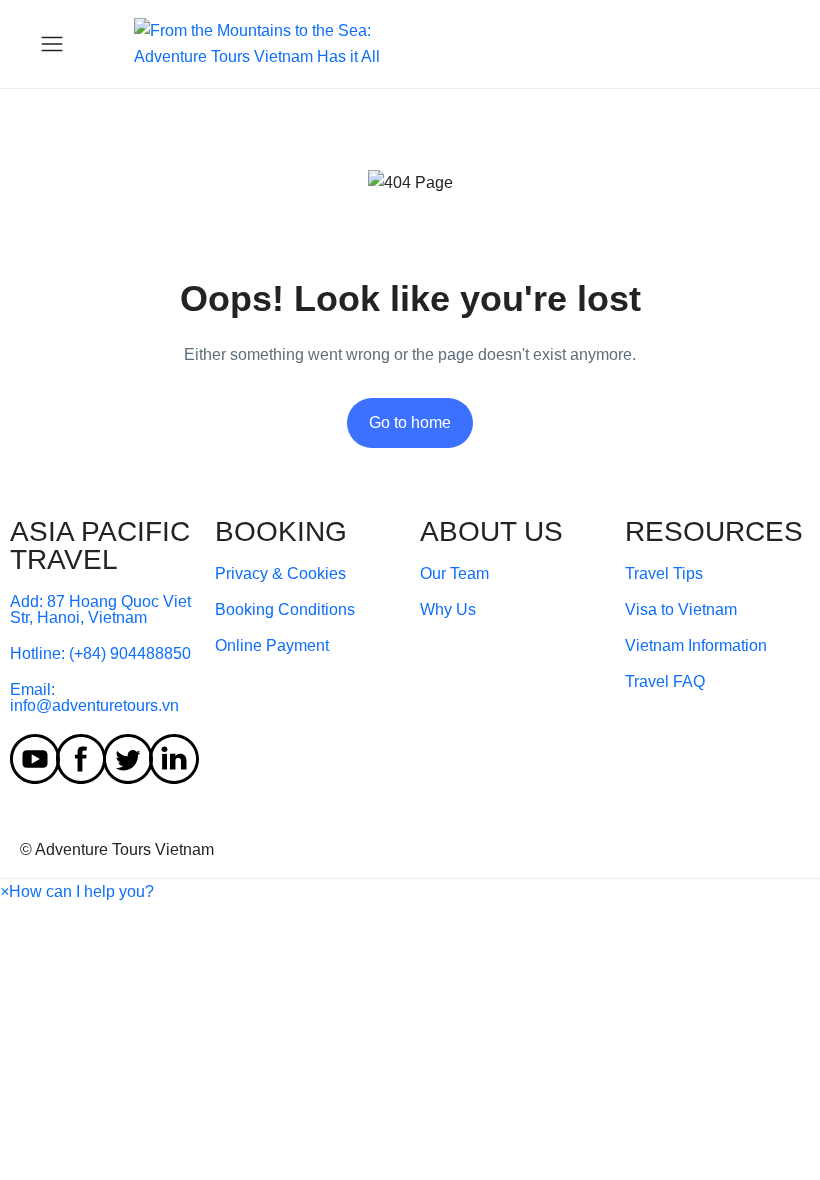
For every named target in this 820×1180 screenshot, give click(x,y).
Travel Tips (664, 573)
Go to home (410, 422)
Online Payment (272, 645)
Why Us (448, 609)
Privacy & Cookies (280, 573)
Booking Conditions (285, 609)
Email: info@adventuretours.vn (94, 697)
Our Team (454, 573)
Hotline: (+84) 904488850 (100, 653)
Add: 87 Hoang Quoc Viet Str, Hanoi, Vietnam (100, 609)
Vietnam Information (696, 645)
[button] (77, 891)
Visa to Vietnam (681, 609)
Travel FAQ (665, 681)
